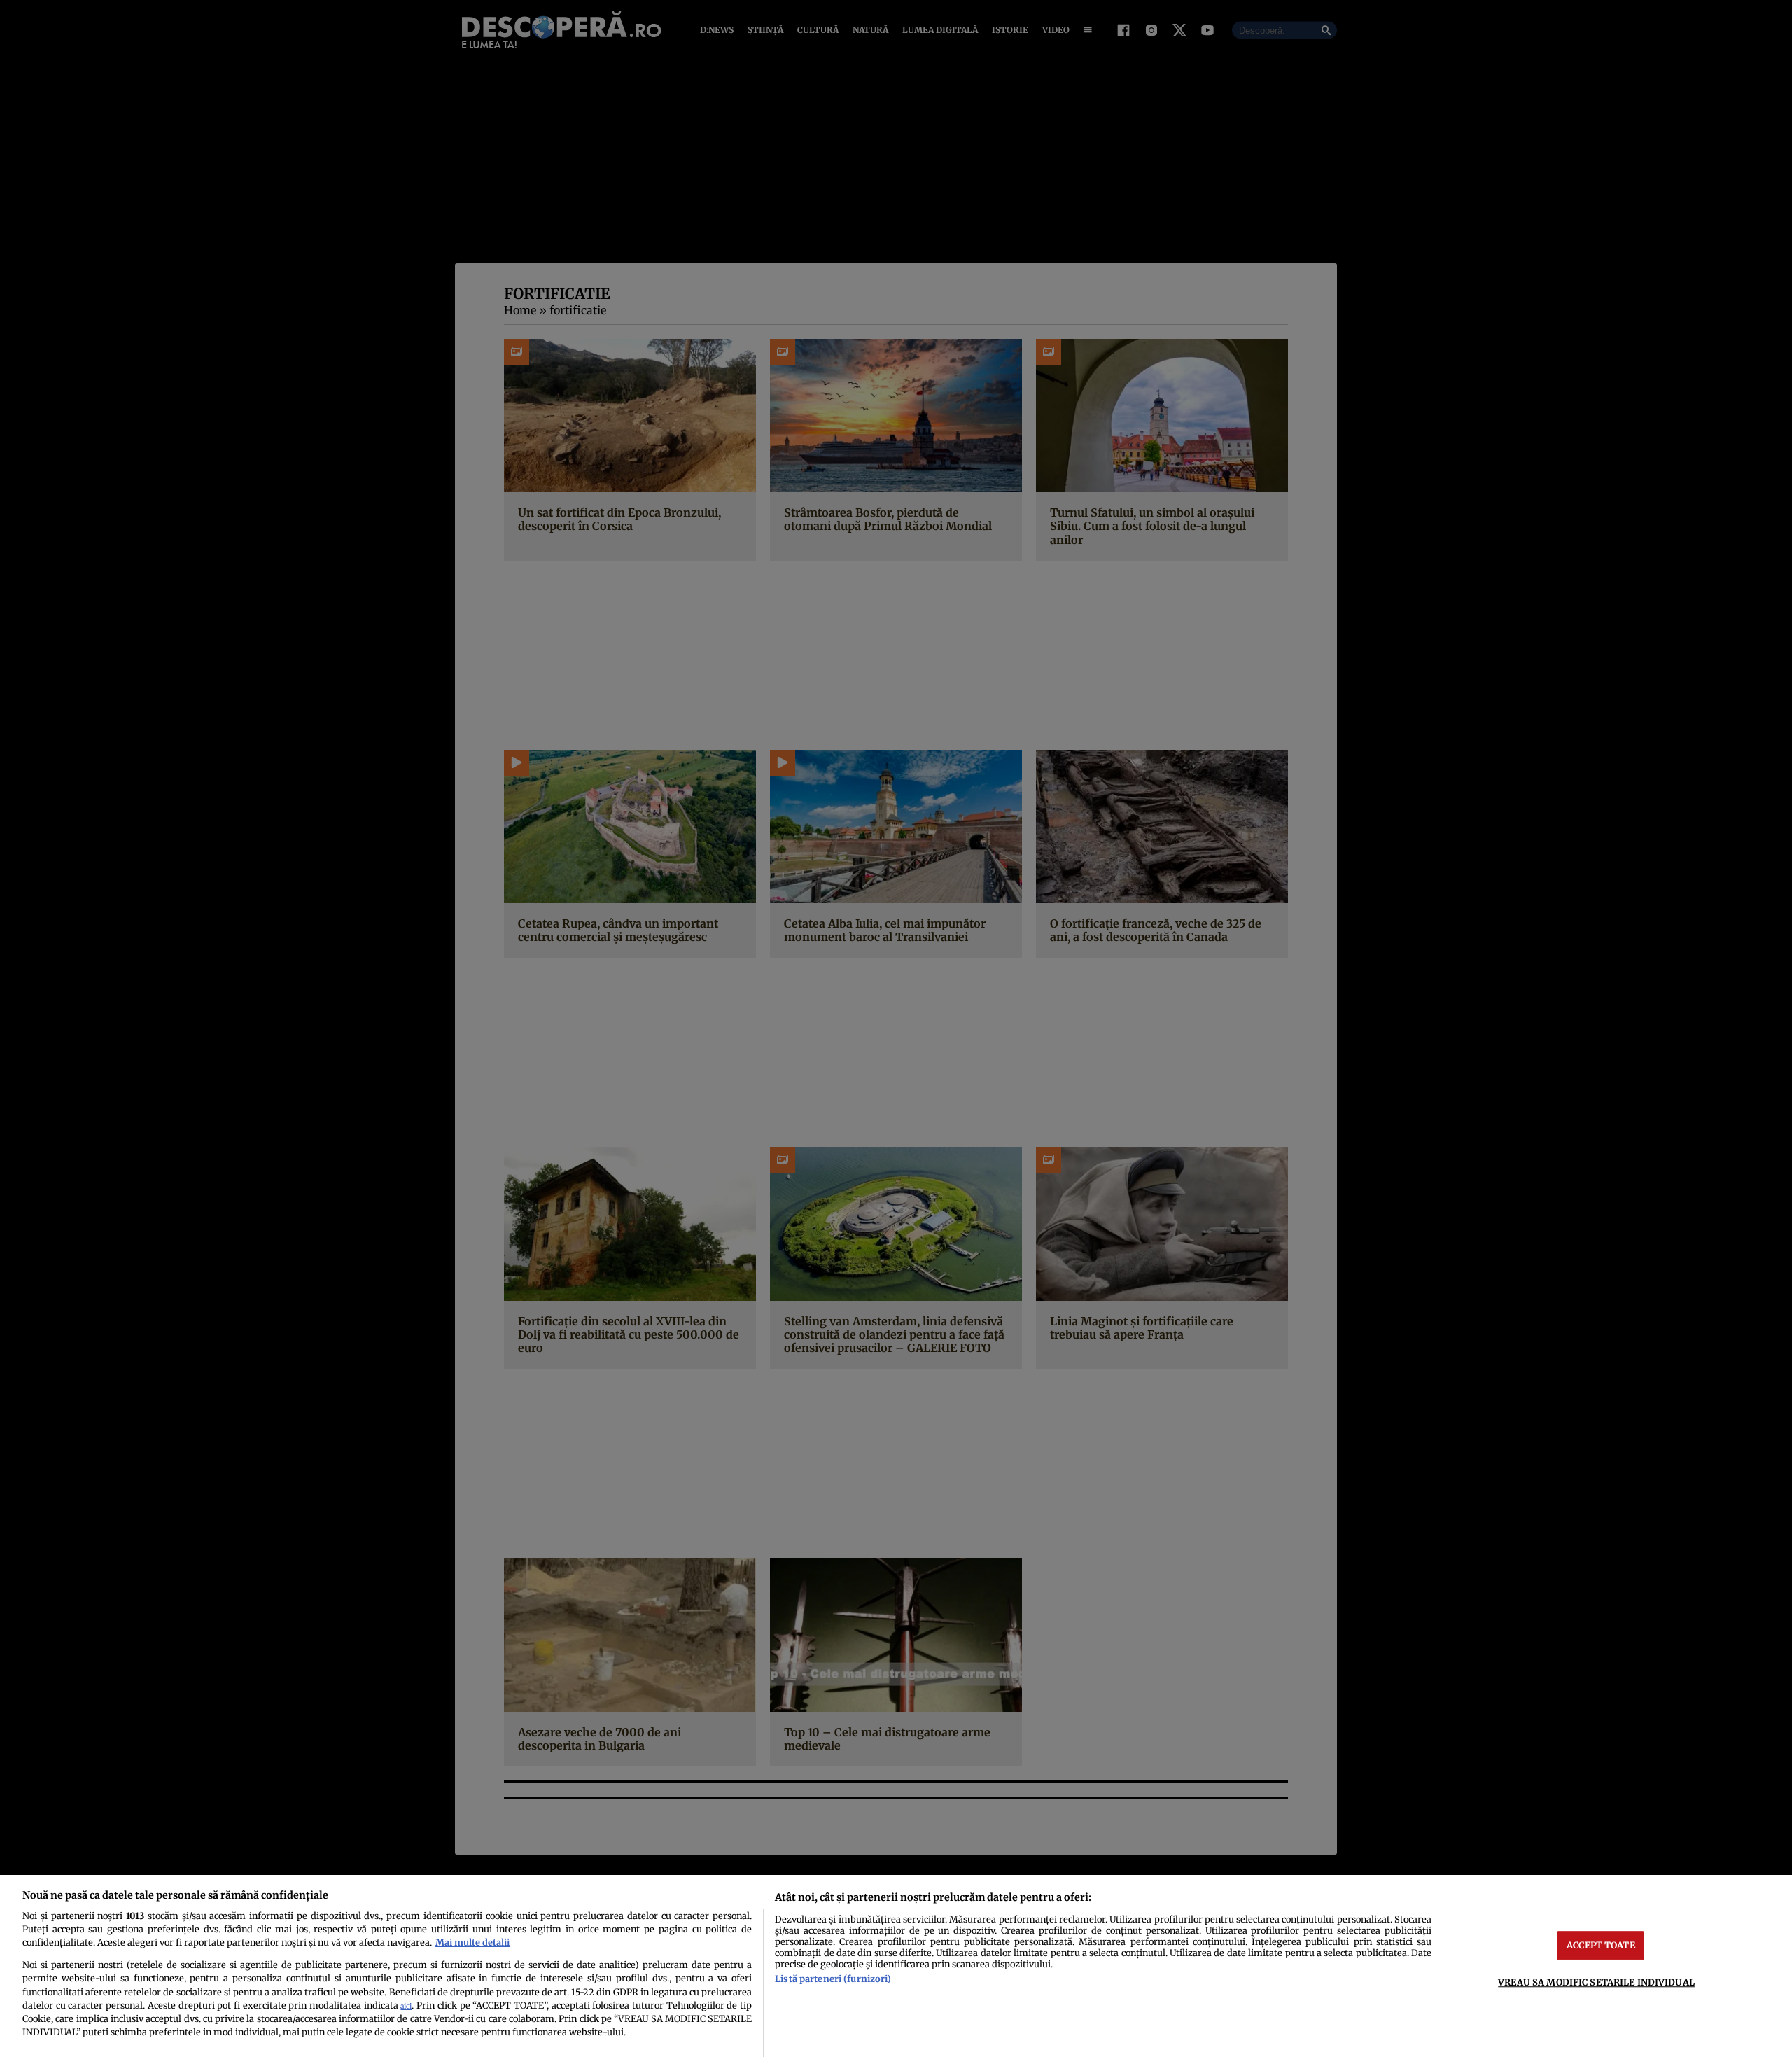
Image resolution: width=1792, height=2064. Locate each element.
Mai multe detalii (472, 1942)
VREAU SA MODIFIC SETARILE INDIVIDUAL (1596, 1982)
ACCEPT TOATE (1601, 1945)
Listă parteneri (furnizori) (833, 1979)
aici (406, 2006)
